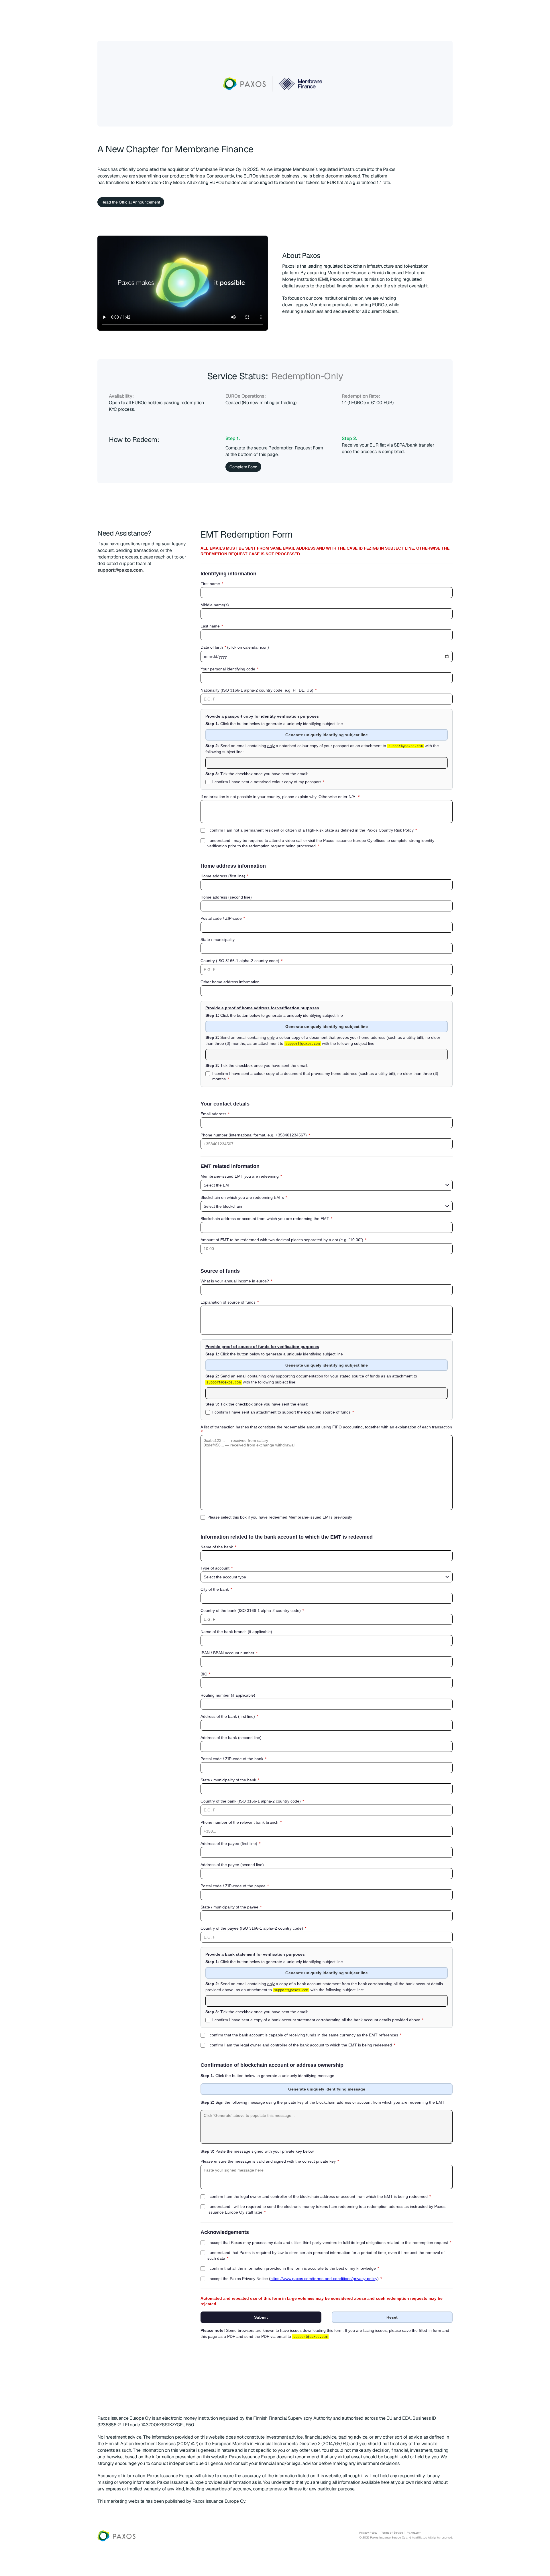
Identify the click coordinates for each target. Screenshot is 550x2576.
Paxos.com (414, 2533)
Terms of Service (392, 2533)
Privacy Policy (368, 2533)
